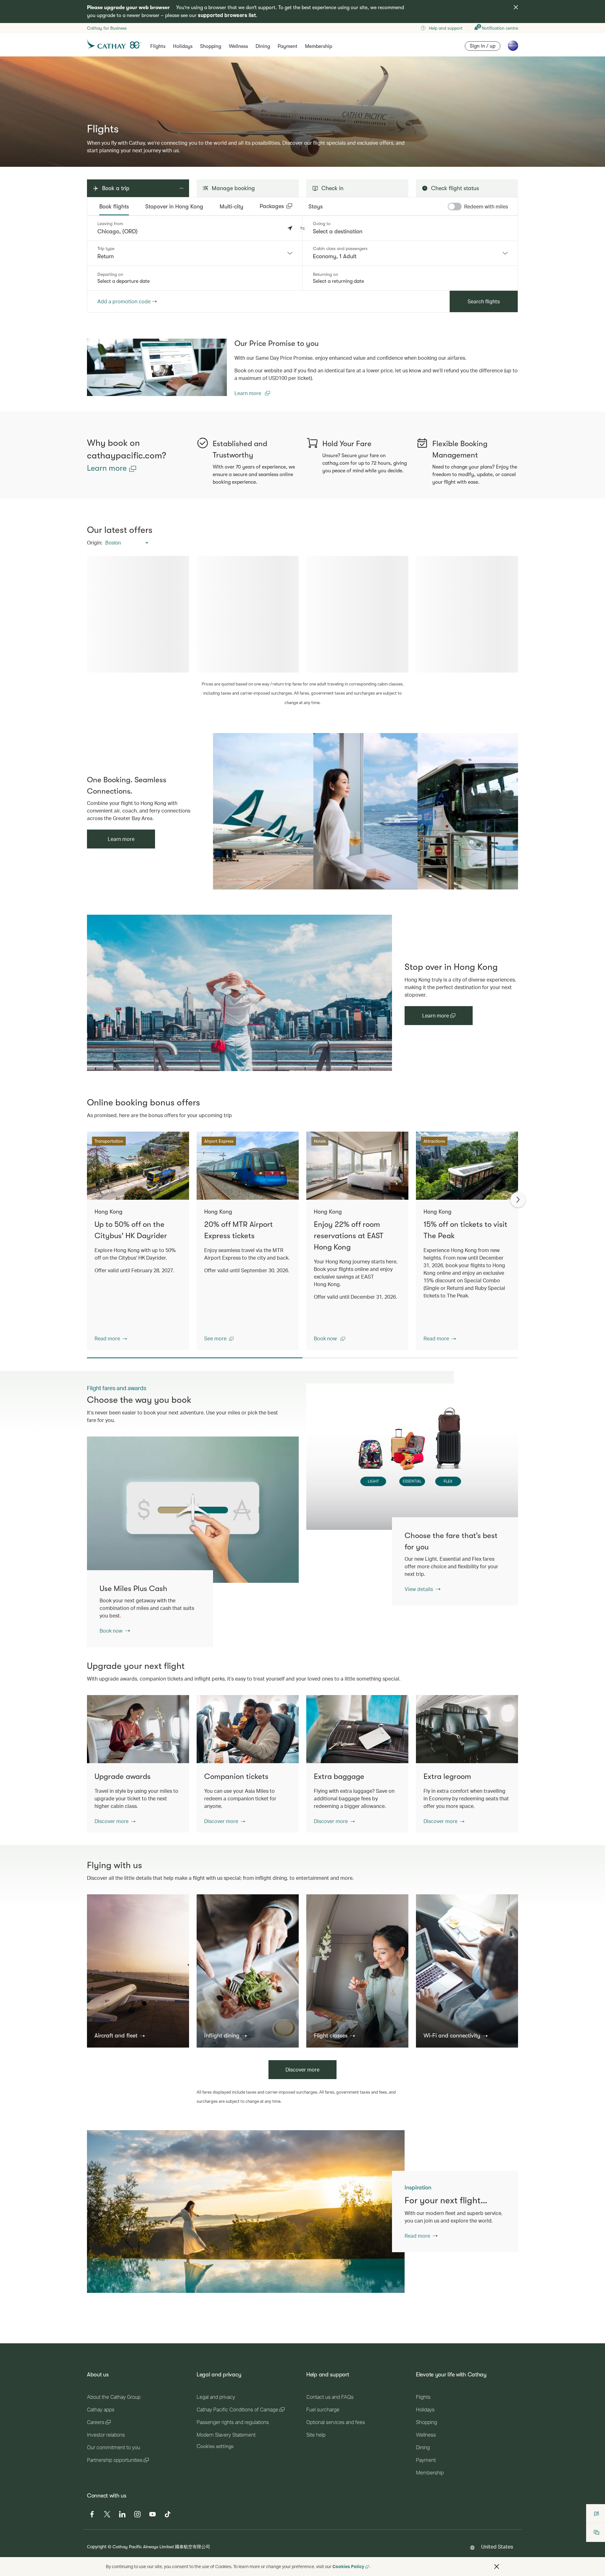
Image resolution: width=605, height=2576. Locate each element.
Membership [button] (319, 46)
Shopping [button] (211, 46)
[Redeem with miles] (455, 207)
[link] (157, 367)
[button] (302, 228)
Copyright (97, 2547)
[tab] (114, 207)
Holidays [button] (183, 46)
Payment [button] (288, 46)
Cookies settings (215, 2446)
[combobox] (195, 253)
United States (497, 2547)
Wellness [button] (238, 46)
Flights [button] (158, 46)
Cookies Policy (348, 2566)
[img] (516, 7)
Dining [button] (263, 46)
